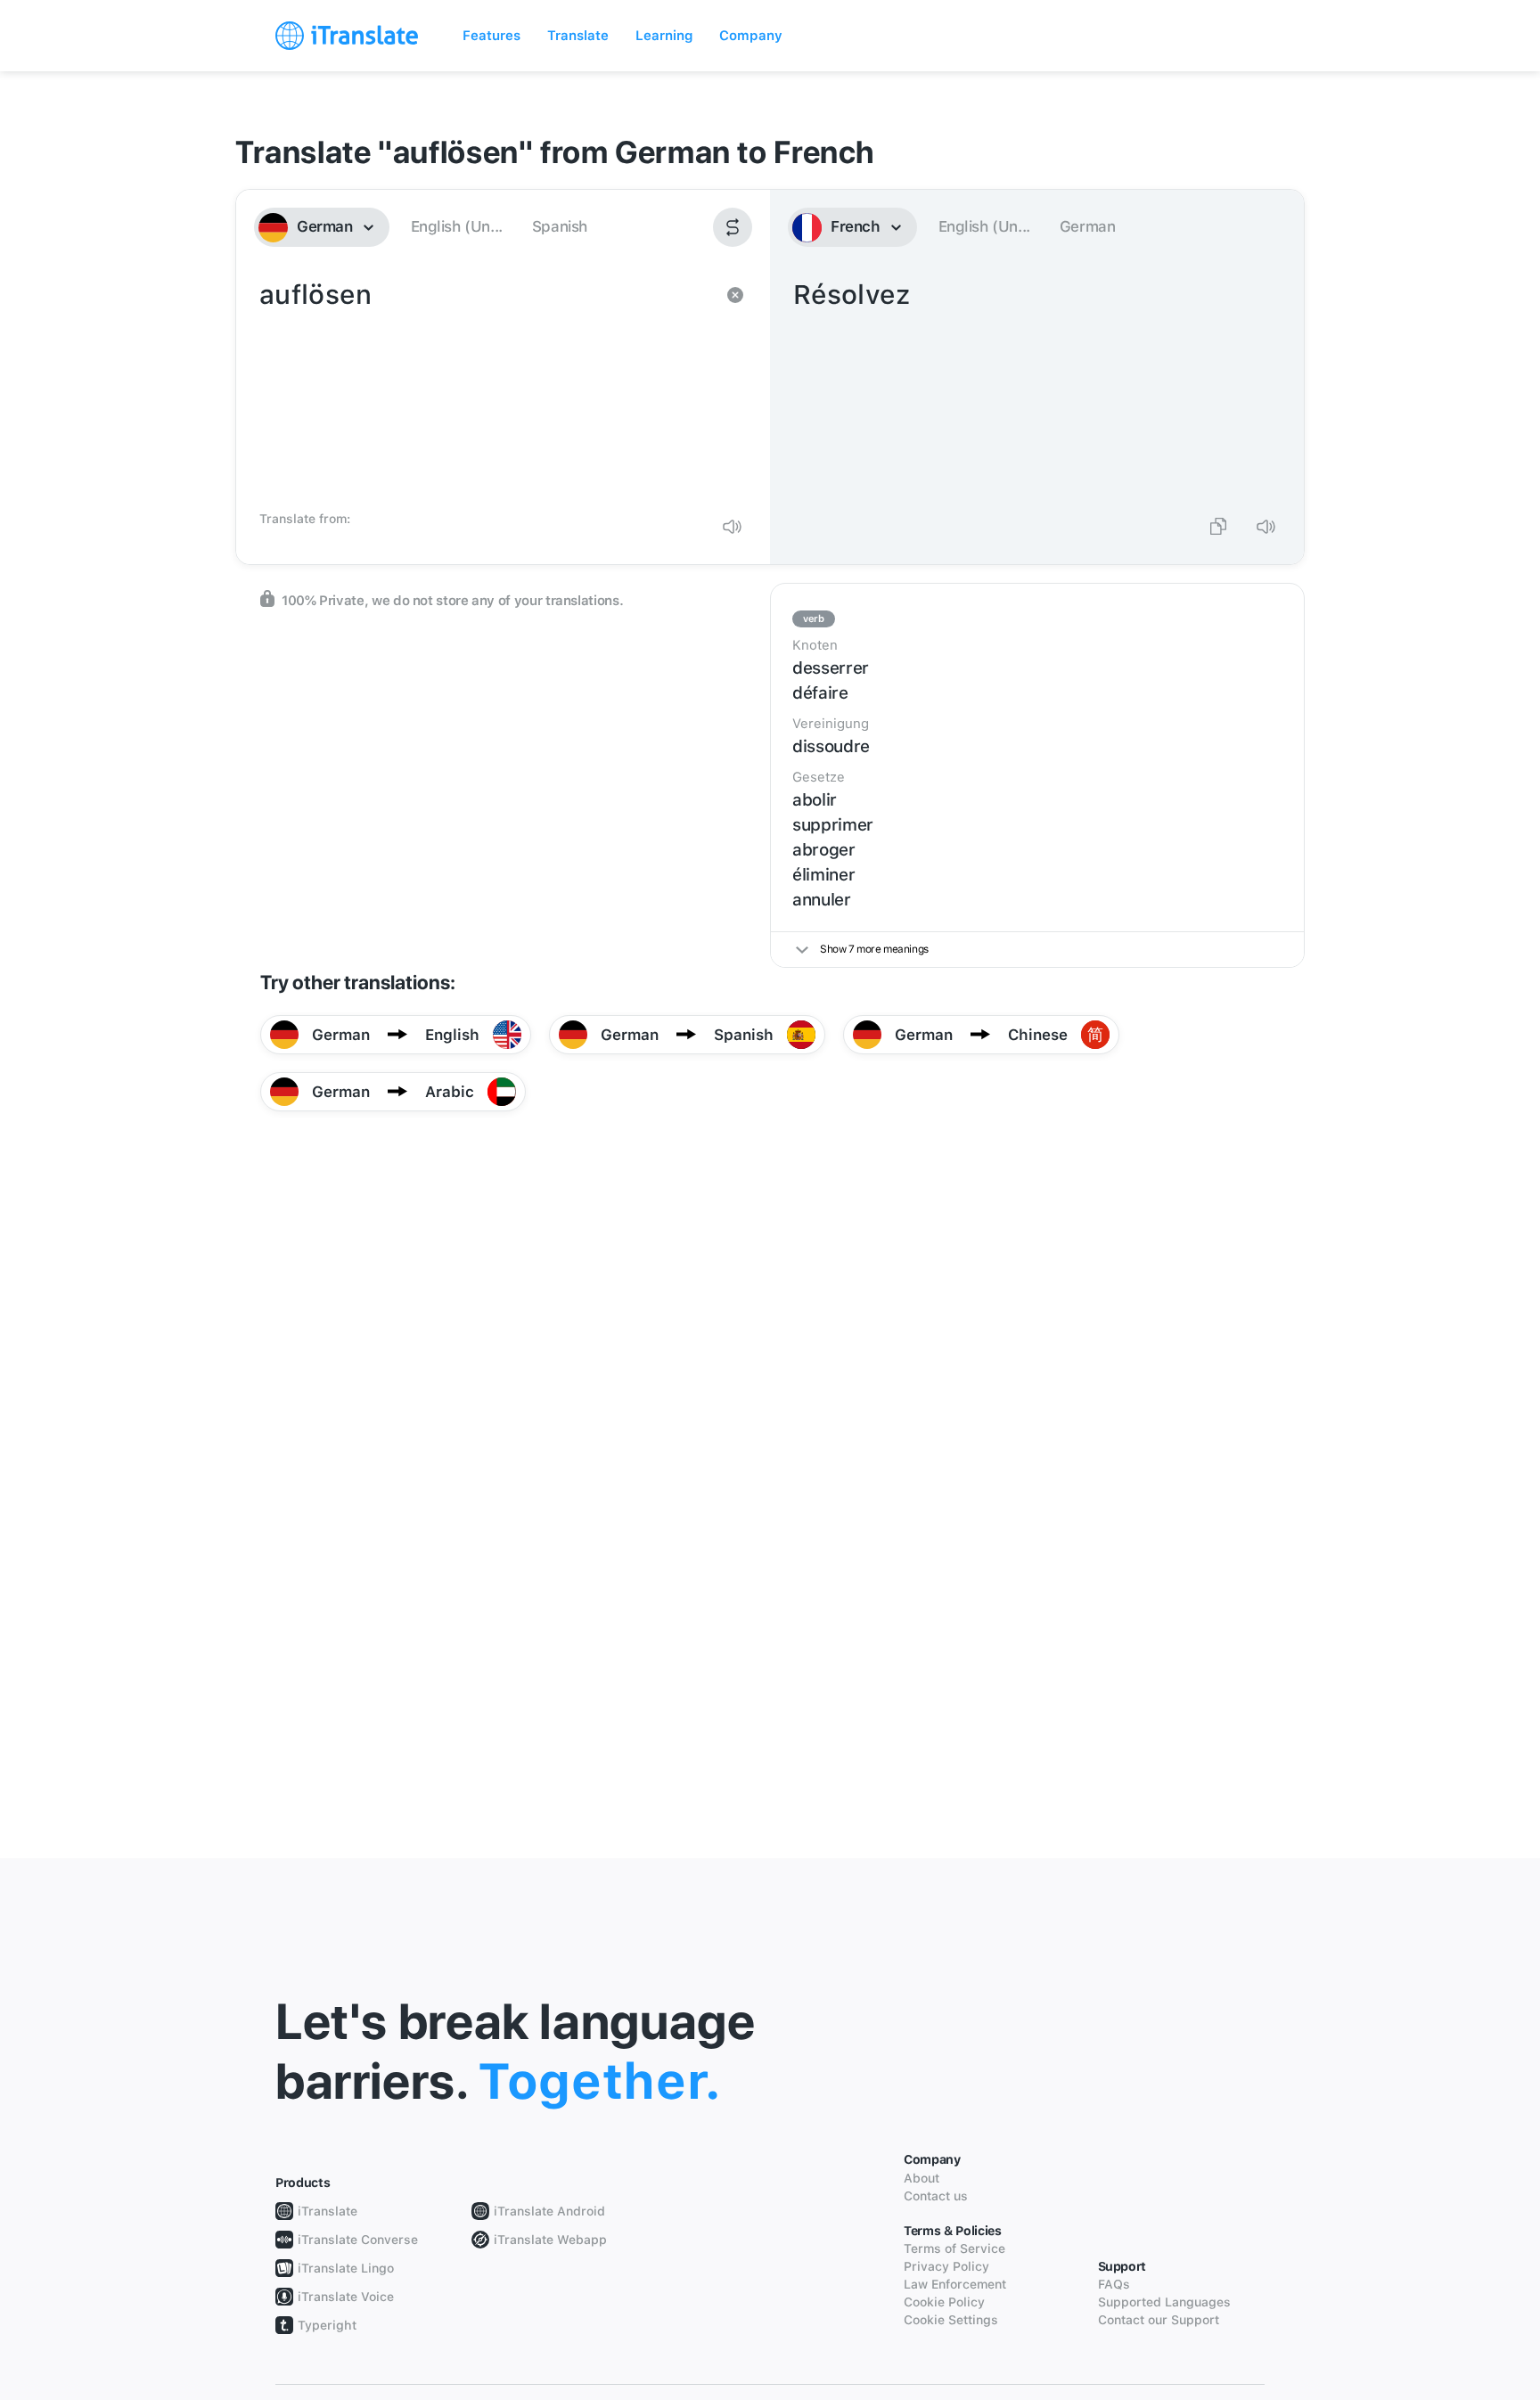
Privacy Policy (946, 2266)
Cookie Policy (944, 2302)
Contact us (936, 2196)
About (922, 2178)
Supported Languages (1164, 2302)
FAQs (1114, 2284)
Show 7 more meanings (874, 949)
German (1088, 226)
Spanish (560, 226)
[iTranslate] (347, 36)
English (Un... (457, 226)
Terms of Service (954, 2248)
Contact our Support (1159, 2320)
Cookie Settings (951, 2320)
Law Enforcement (955, 2284)
